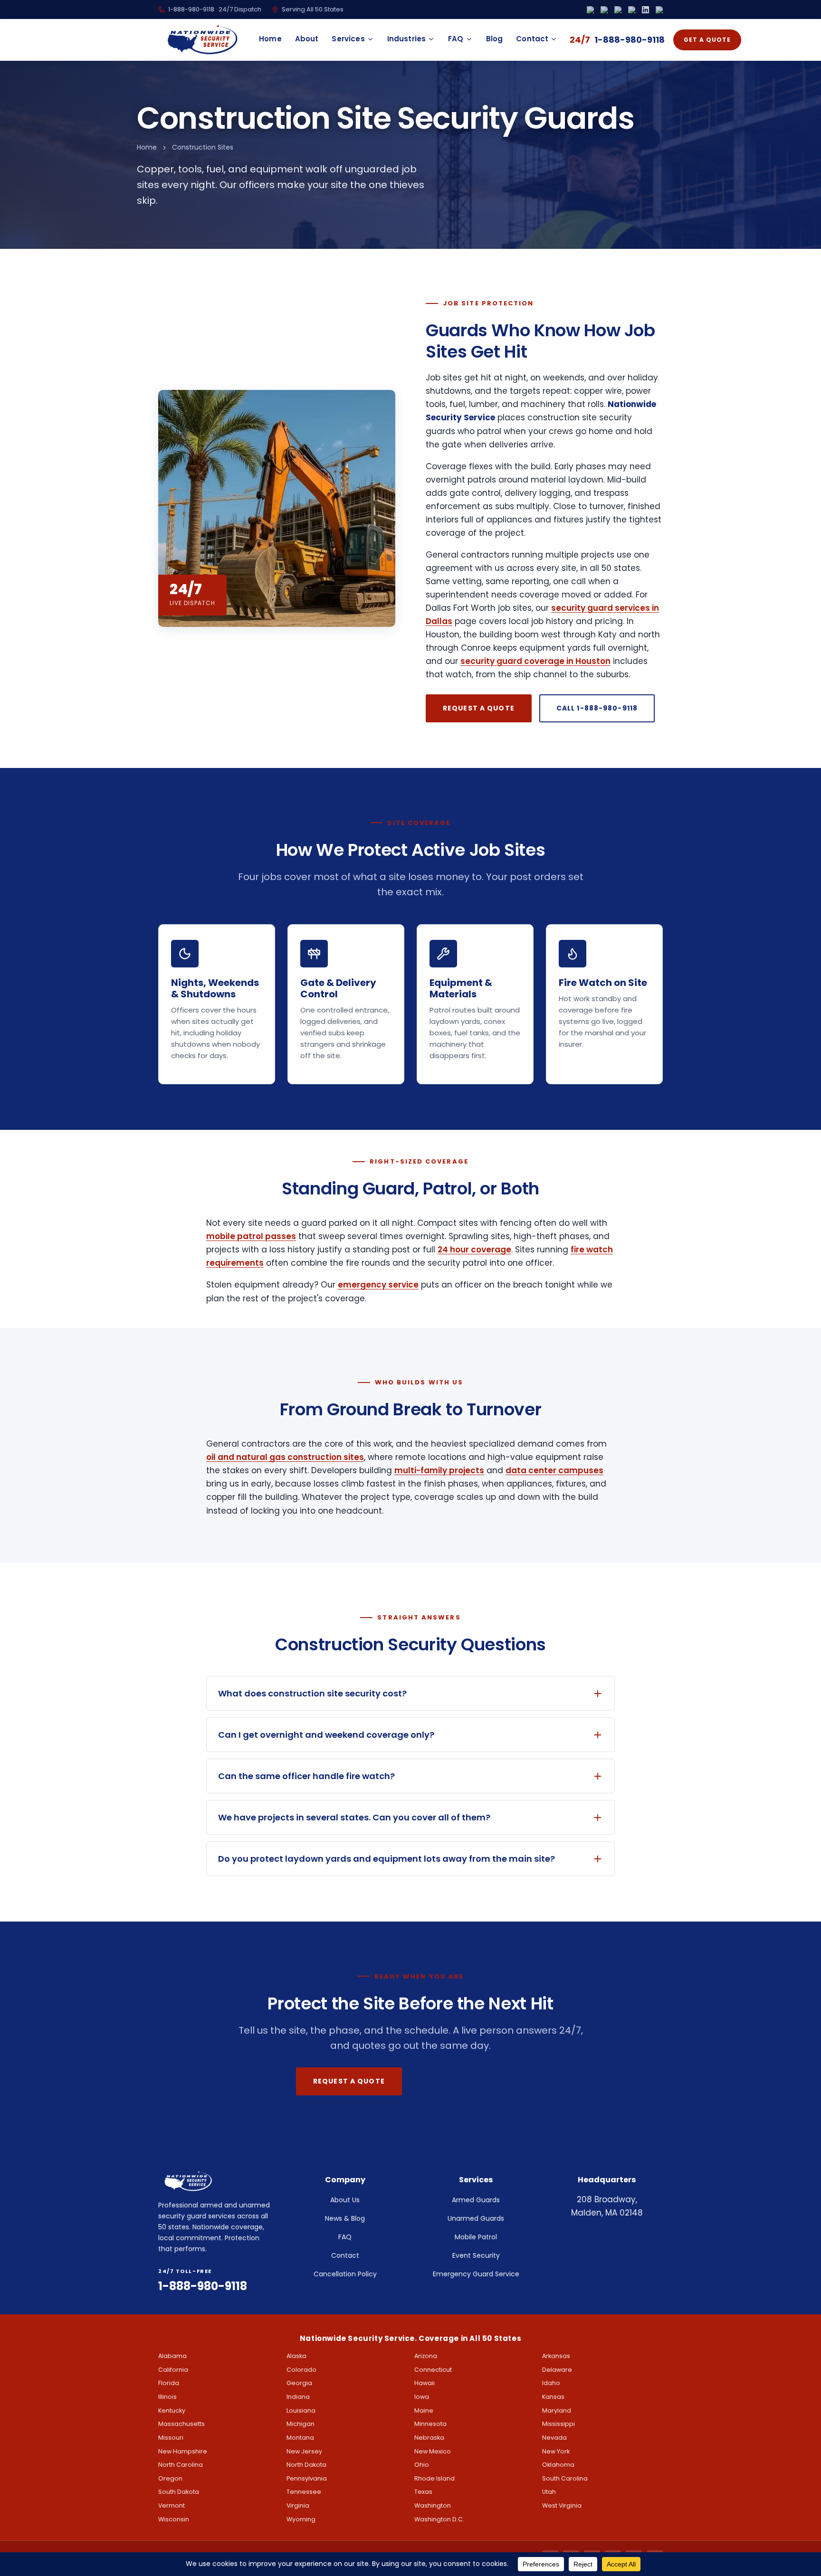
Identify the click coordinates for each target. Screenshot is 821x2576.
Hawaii (425, 2383)
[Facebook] (590, 10)
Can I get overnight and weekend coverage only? (326, 1735)
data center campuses (554, 1470)
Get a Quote (707, 40)
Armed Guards (476, 2200)
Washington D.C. (439, 2519)
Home (270, 39)
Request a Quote (479, 708)
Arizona (426, 2356)
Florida (169, 2383)
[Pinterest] (659, 10)
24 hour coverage (474, 1250)
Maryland (557, 2410)
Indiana (298, 2397)
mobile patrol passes (251, 1236)
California (173, 2370)
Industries (407, 39)
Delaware (557, 2370)
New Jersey (304, 2451)
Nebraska (429, 2438)
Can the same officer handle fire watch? (306, 1776)
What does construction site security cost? (312, 1693)
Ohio (422, 2465)
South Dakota (179, 2492)
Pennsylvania (307, 2478)
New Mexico (433, 2451)
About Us (345, 2200)
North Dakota (306, 2465)
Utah (549, 2492)
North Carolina (181, 2465)
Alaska (296, 2356)
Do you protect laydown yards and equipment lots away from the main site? (387, 1859)
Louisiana (301, 2410)
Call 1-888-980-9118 (597, 708)
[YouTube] (632, 10)
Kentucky (172, 2410)
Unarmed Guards (476, 2218)
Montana (300, 2438)
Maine (424, 2410)
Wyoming (301, 2519)
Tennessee (304, 2492)
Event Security (476, 2255)
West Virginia (562, 2505)
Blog (495, 39)
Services (348, 39)
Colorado (301, 2370)
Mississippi (558, 2424)
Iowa (422, 2397)
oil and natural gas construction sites (285, 1457)
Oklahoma (558, 2465)
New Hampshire (183, 2451)
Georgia (299, 2383)
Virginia (298, 2505)
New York (556, 2451)
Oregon (170, 2478)
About (307, 39)
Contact (532, 39)
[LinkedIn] (645, 10)
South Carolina (565, 2478)
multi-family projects (439, 1470)
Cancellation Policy (345, 2274)
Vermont (172, 2505)
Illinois (167, 2397)
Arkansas (556, 2356)
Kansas (553, 2397)
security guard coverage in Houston (535, 661)
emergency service (378, 1285)
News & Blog (345, 2218)
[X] (618, 10)
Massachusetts (181, 2424)
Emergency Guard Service (476, 2274)
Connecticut (433, 2370)
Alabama (172, 2356)
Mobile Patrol (476, 2237)
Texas (423, 2492)
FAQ (456, 39)
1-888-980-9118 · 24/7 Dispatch (215, 9)
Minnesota (430, 2424)
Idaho (551, 2383)
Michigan (301, 2424)
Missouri (171, 2438)
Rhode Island (434, 2478)
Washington (433, 2505)
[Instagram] (604, 10)
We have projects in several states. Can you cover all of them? (354, 1817)
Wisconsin (174, 2519)
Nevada (554, 2438)
